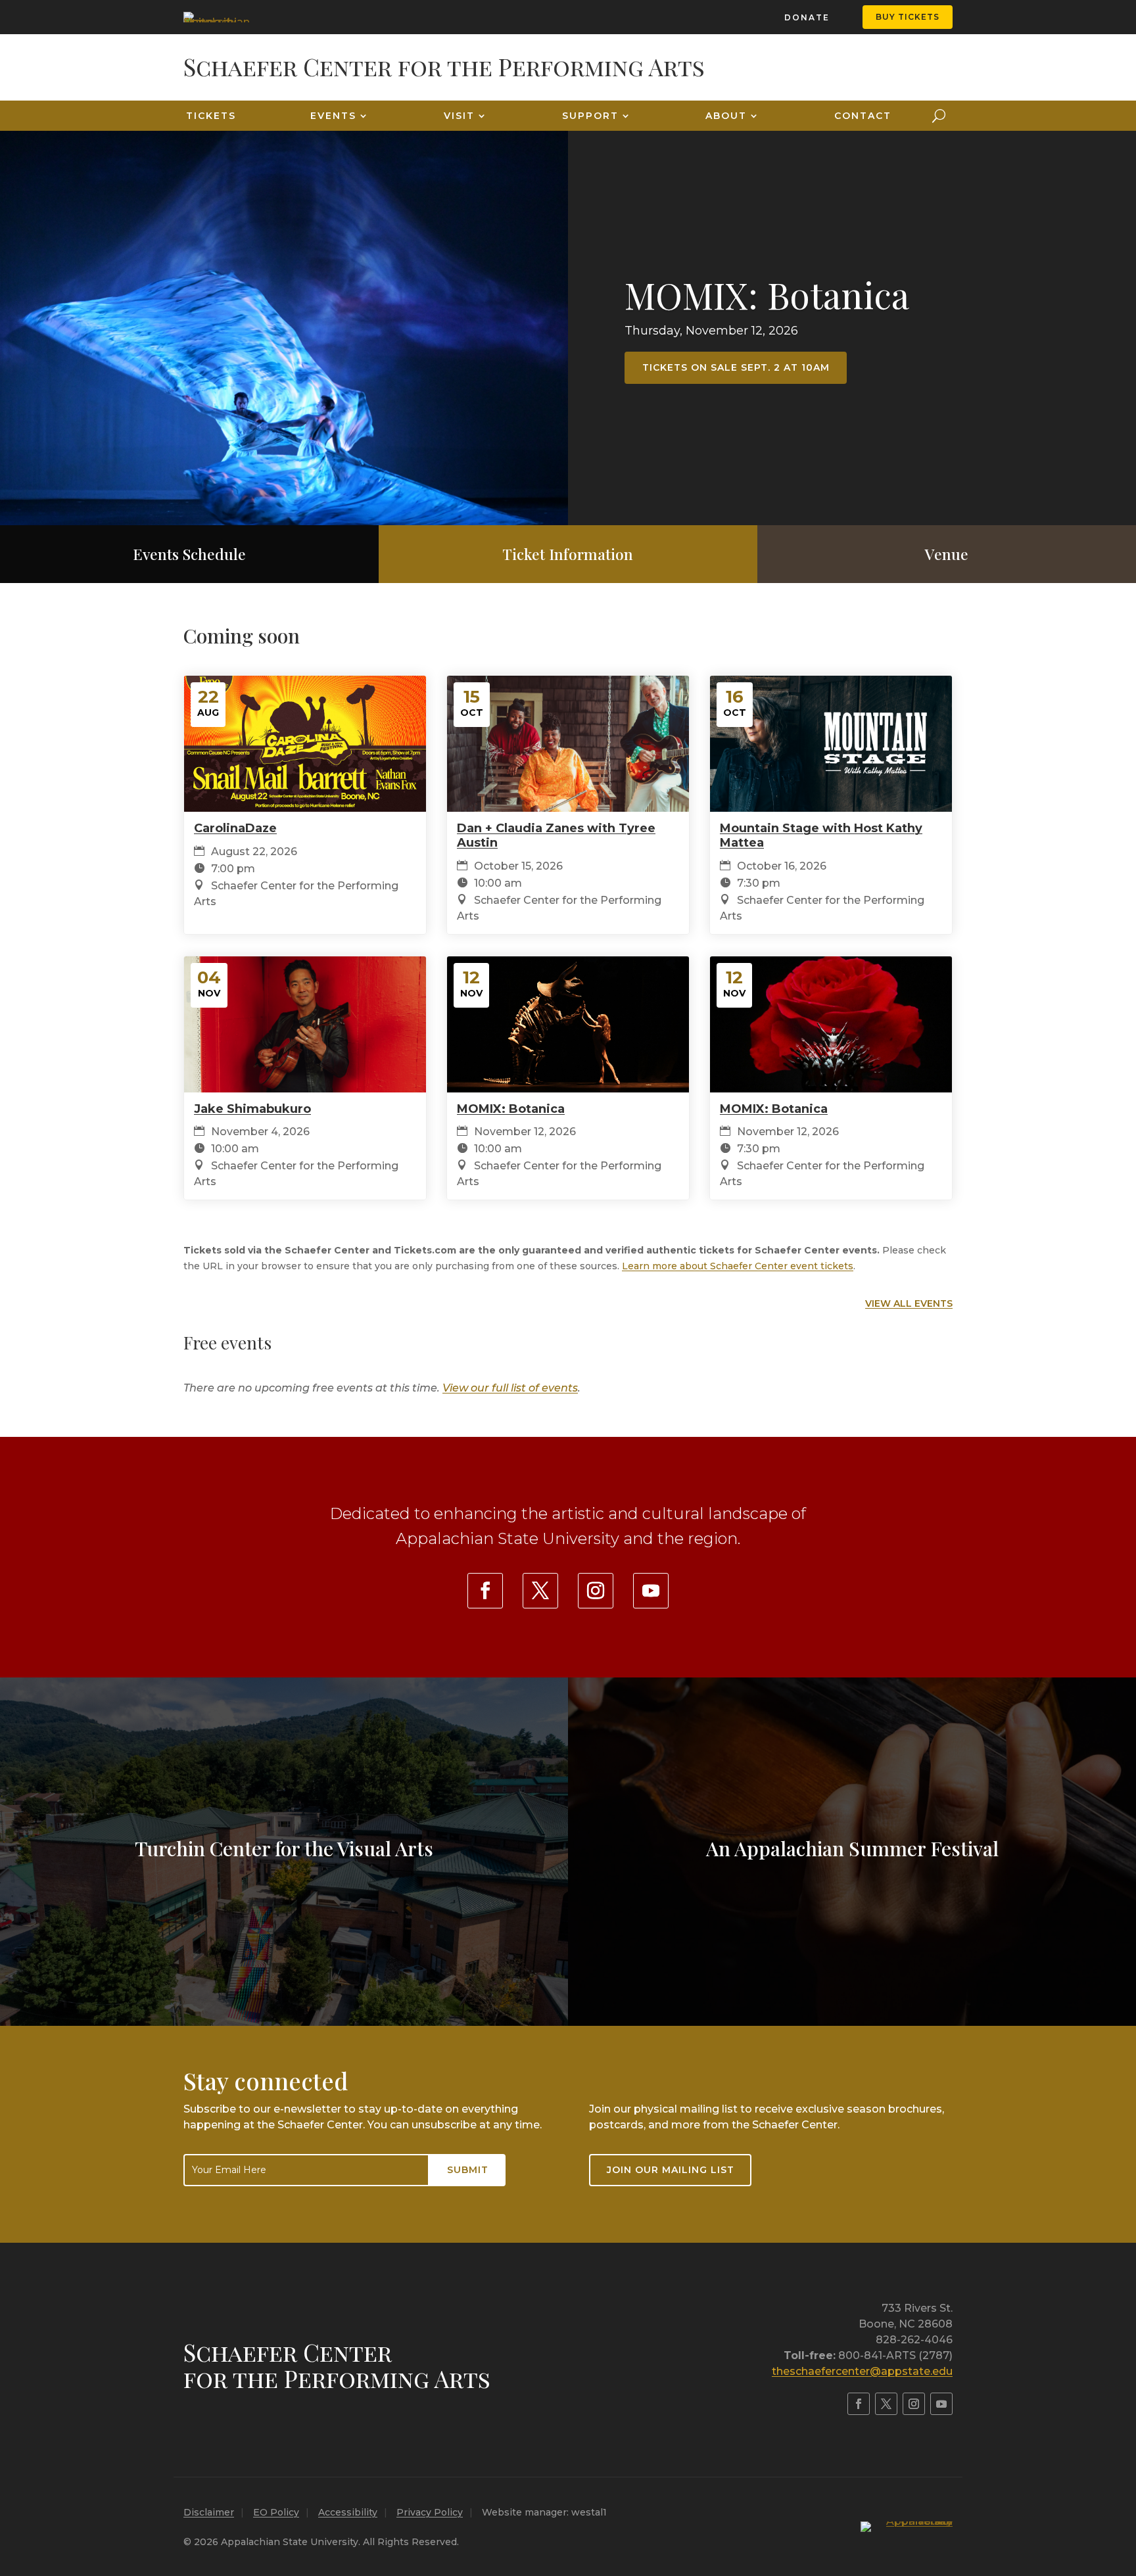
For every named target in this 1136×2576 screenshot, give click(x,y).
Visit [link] (459, 116)
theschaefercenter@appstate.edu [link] (862, 2371)
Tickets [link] (211, 116)
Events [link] (333, 116)
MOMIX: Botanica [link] (767, 294)
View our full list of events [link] (510, 1388)
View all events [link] (909, 1303)
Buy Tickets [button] (908, 17)
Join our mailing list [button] (671, 2170)
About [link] (726, 116)
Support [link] (590, 116)
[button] (1123, 2481)
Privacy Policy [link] (430, 2512)
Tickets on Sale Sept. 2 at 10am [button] (736, 367)
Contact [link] (863, 116)
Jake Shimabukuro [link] (252, 1109)
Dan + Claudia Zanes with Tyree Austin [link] (556, 835)
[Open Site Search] (939, 116)
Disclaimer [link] (209, 2512)
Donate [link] (807, 17)
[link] (216, 17)
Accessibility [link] (348, 2512)
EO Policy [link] (276, 2512)
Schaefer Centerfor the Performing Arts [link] (337, 2365)
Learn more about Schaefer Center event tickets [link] (738, 1266)
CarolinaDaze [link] (235, 828)
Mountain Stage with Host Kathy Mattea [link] (821, 835)
